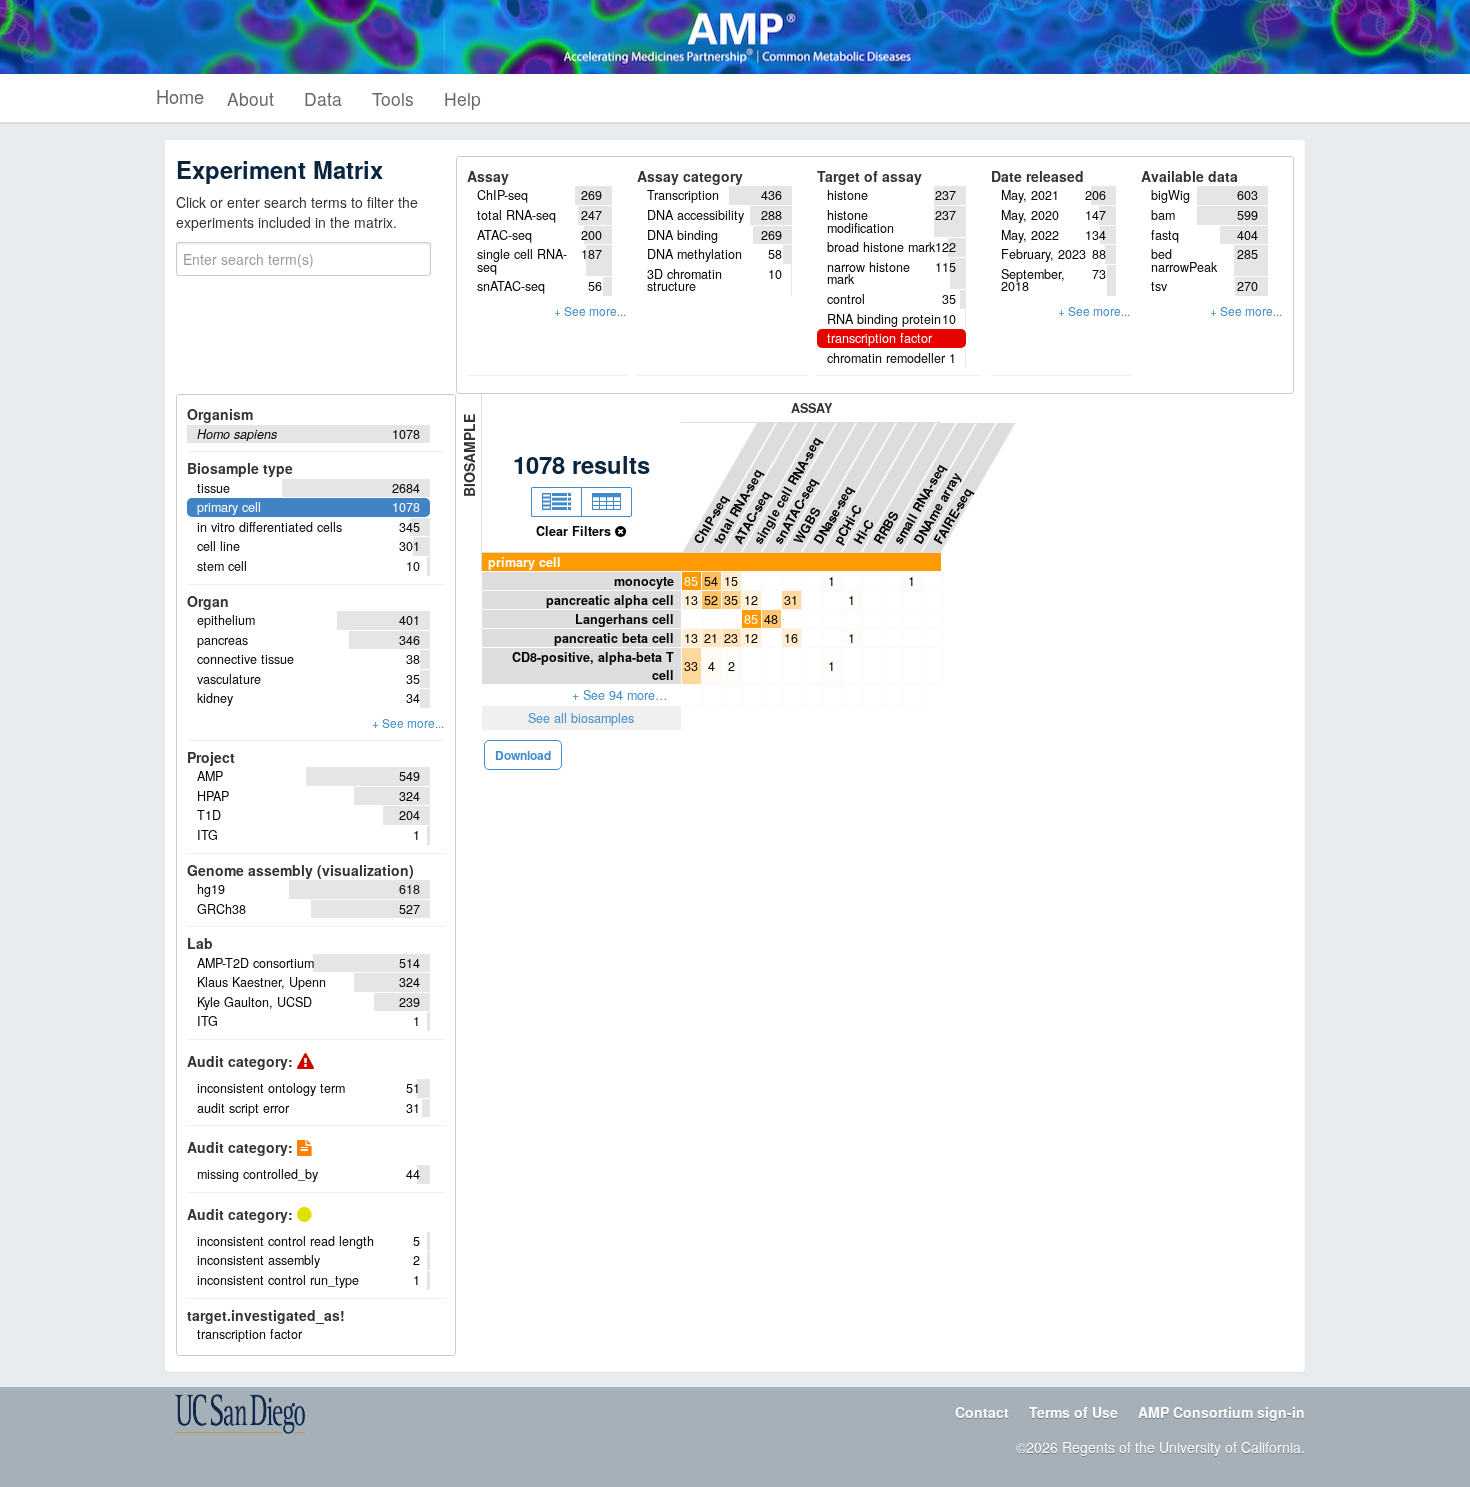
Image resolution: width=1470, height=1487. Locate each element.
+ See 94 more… (620, 695)
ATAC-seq (751, 517)
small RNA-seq (919, 504)
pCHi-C (847, 524)
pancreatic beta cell (614, 638)
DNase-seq (833, 514)
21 (711, 638)
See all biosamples (581, 718)
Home (180, 96)
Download (523, 755)
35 (731, 600)
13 (691, 600)
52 (711, 600)
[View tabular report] (606, 502)
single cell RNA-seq (787, 490)
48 (771, 619)
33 (691, 666)
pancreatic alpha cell (610, 600)
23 (731, 638)
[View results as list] (556, 502)
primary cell (524, 562)
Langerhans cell (624, 619)
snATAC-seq (795, 510)
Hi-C (863, 531)
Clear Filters (575, 531)
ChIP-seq (710, 519)
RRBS (885, 527)
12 (751, 600)
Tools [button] (393, 98)
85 (691, 581)
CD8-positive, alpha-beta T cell (593, 666)
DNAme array (937, 508)
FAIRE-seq (952, 515)
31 (791, 600)
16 (791, 638)
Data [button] (323, 98)
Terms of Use (1073, 1412)
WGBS (806, 526)
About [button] (250, 98)
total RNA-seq (738, 506)
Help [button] (462, 98)
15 (731, 581)
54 (711, 581)
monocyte (644, 581)
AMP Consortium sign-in (1221, 1412)
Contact (982, 1412)
